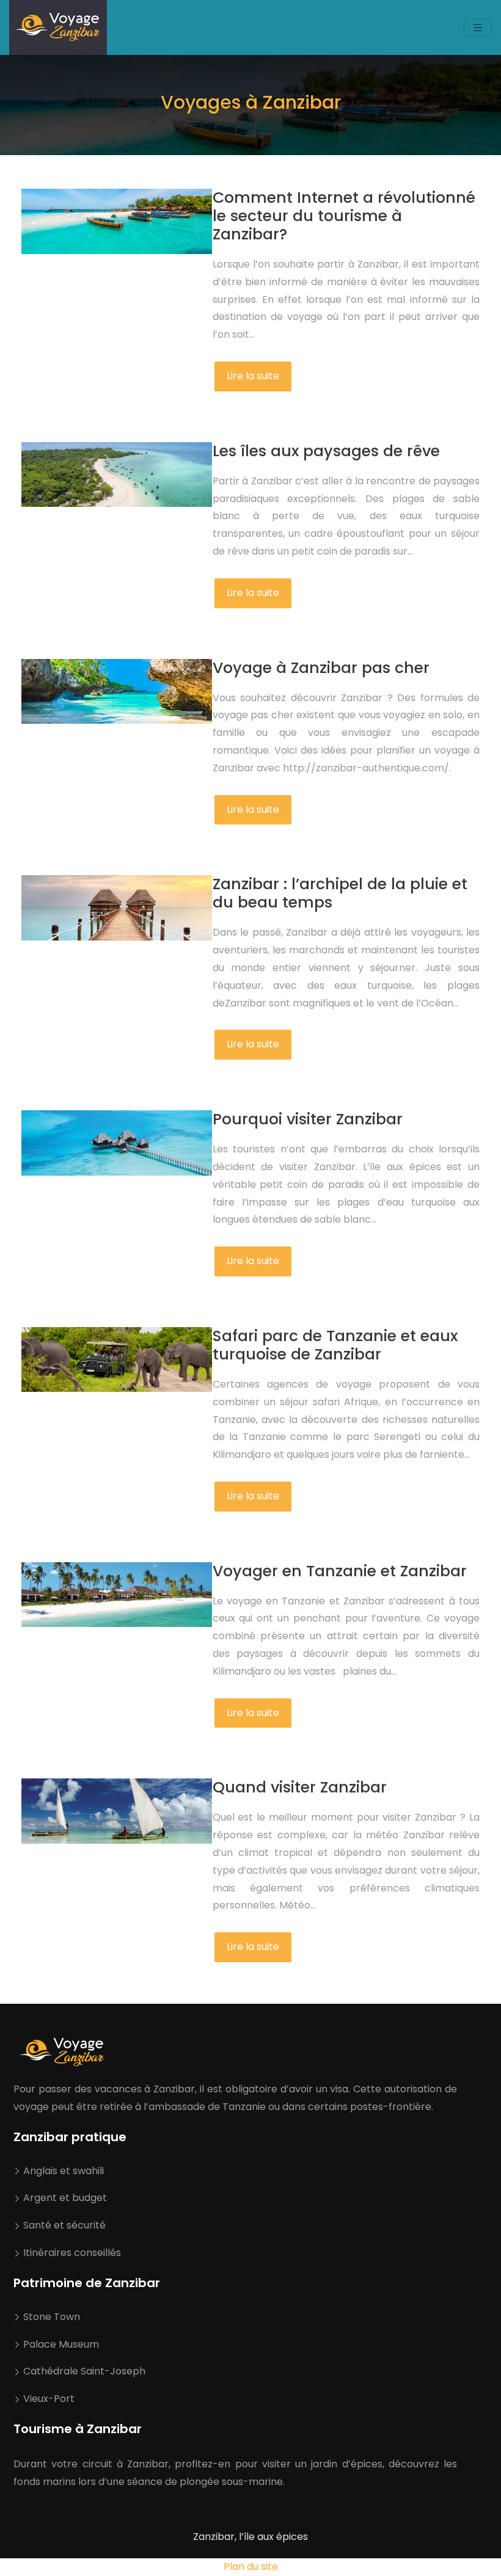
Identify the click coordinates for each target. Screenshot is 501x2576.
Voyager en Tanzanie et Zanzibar (340, 1571)
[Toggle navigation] (478, 28)
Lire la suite (253, 376)
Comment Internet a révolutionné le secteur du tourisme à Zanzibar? (344, 216)
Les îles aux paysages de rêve (326, 451)
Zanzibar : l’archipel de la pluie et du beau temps (340, 893)
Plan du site (251, 2567)
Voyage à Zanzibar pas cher (321, 668)
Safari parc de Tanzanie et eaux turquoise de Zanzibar (335, 1345)
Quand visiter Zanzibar (300, 1787)
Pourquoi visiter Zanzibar (308, 1119)
